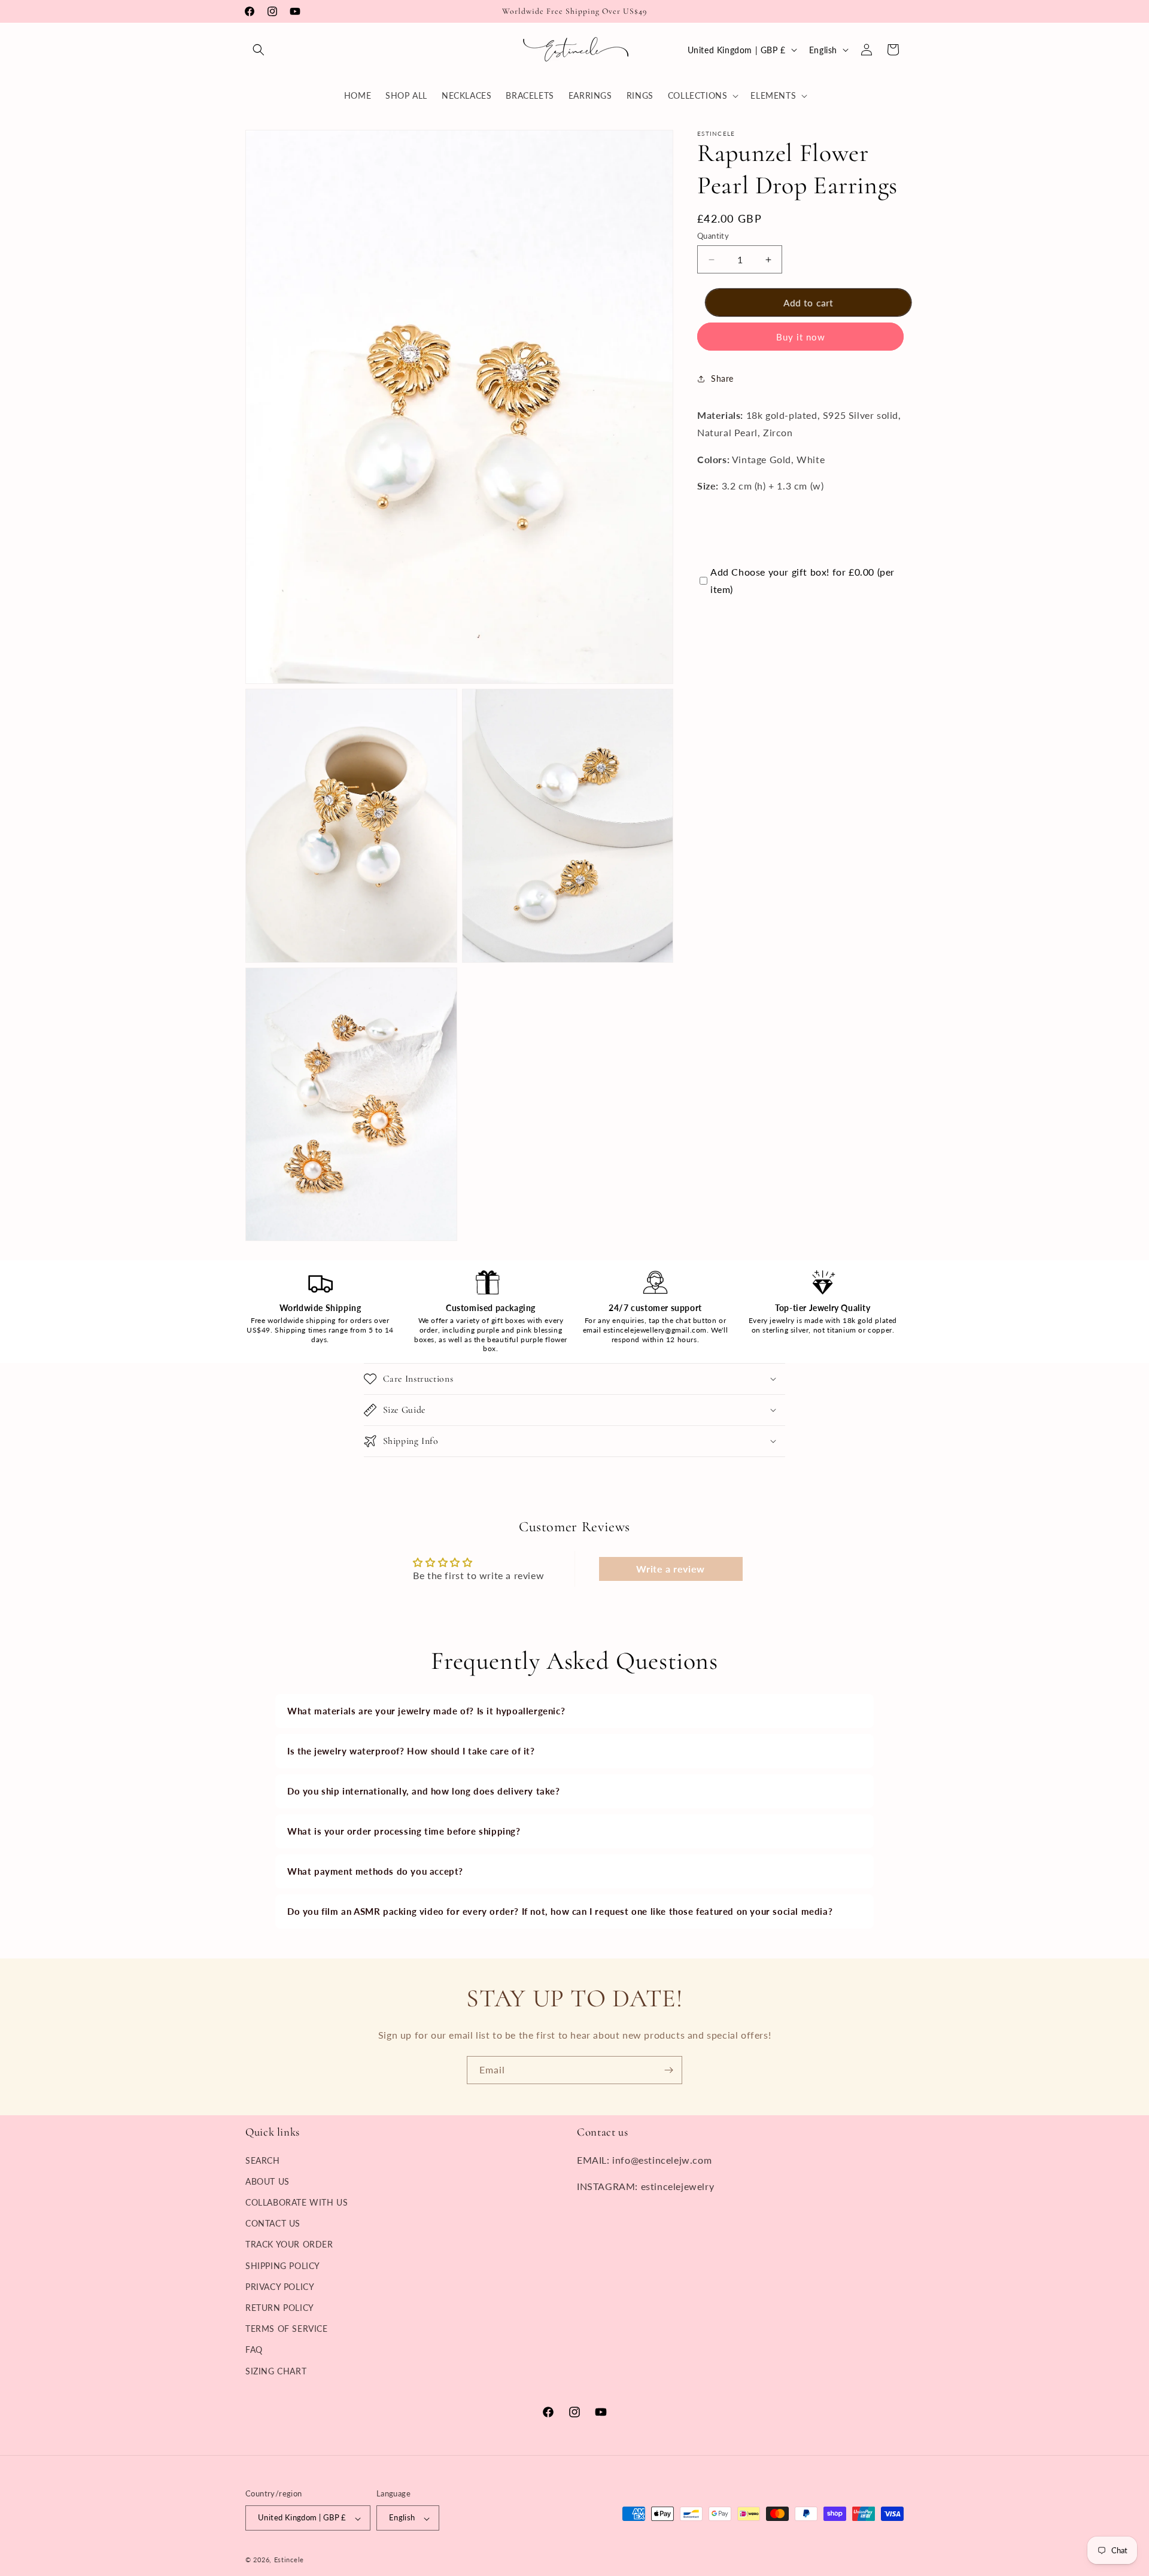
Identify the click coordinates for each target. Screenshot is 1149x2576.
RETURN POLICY (280, 2307)
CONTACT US (273, 2223)
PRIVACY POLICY (280, 2286)
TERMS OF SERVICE (287, 2329)
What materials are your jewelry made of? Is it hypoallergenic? (426, 1711)
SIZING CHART (276, 2370)
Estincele (289, 2560)
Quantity (713, 236)
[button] (259, 50)
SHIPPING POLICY (283, 2265)
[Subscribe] (668, 2070)
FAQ (254, 2350)
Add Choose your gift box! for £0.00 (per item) (803, 580)
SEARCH (263, 2160)
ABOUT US (268, 2181)
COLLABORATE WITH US (297, 2202)
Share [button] (722, 379)
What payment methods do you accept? (375, 1871)
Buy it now (801, 337)
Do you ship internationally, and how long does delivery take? (424, 1791)
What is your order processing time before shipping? (404, 1831)
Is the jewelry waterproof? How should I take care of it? (411, 1751)
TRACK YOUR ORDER (289, 2244)
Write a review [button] (670, 1569)
